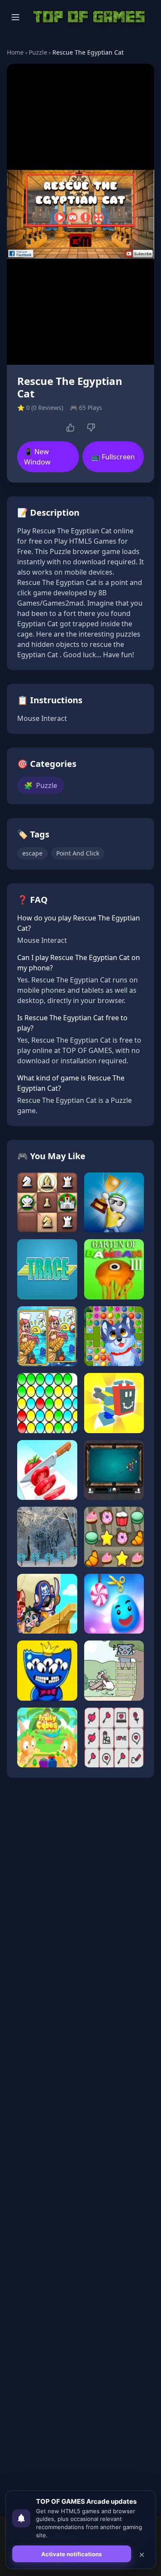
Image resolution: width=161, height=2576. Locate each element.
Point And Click (78, 853)
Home (15, 52)
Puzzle (38, 52)
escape (32, 853)
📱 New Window (37, 457)
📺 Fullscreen (113, 457)
